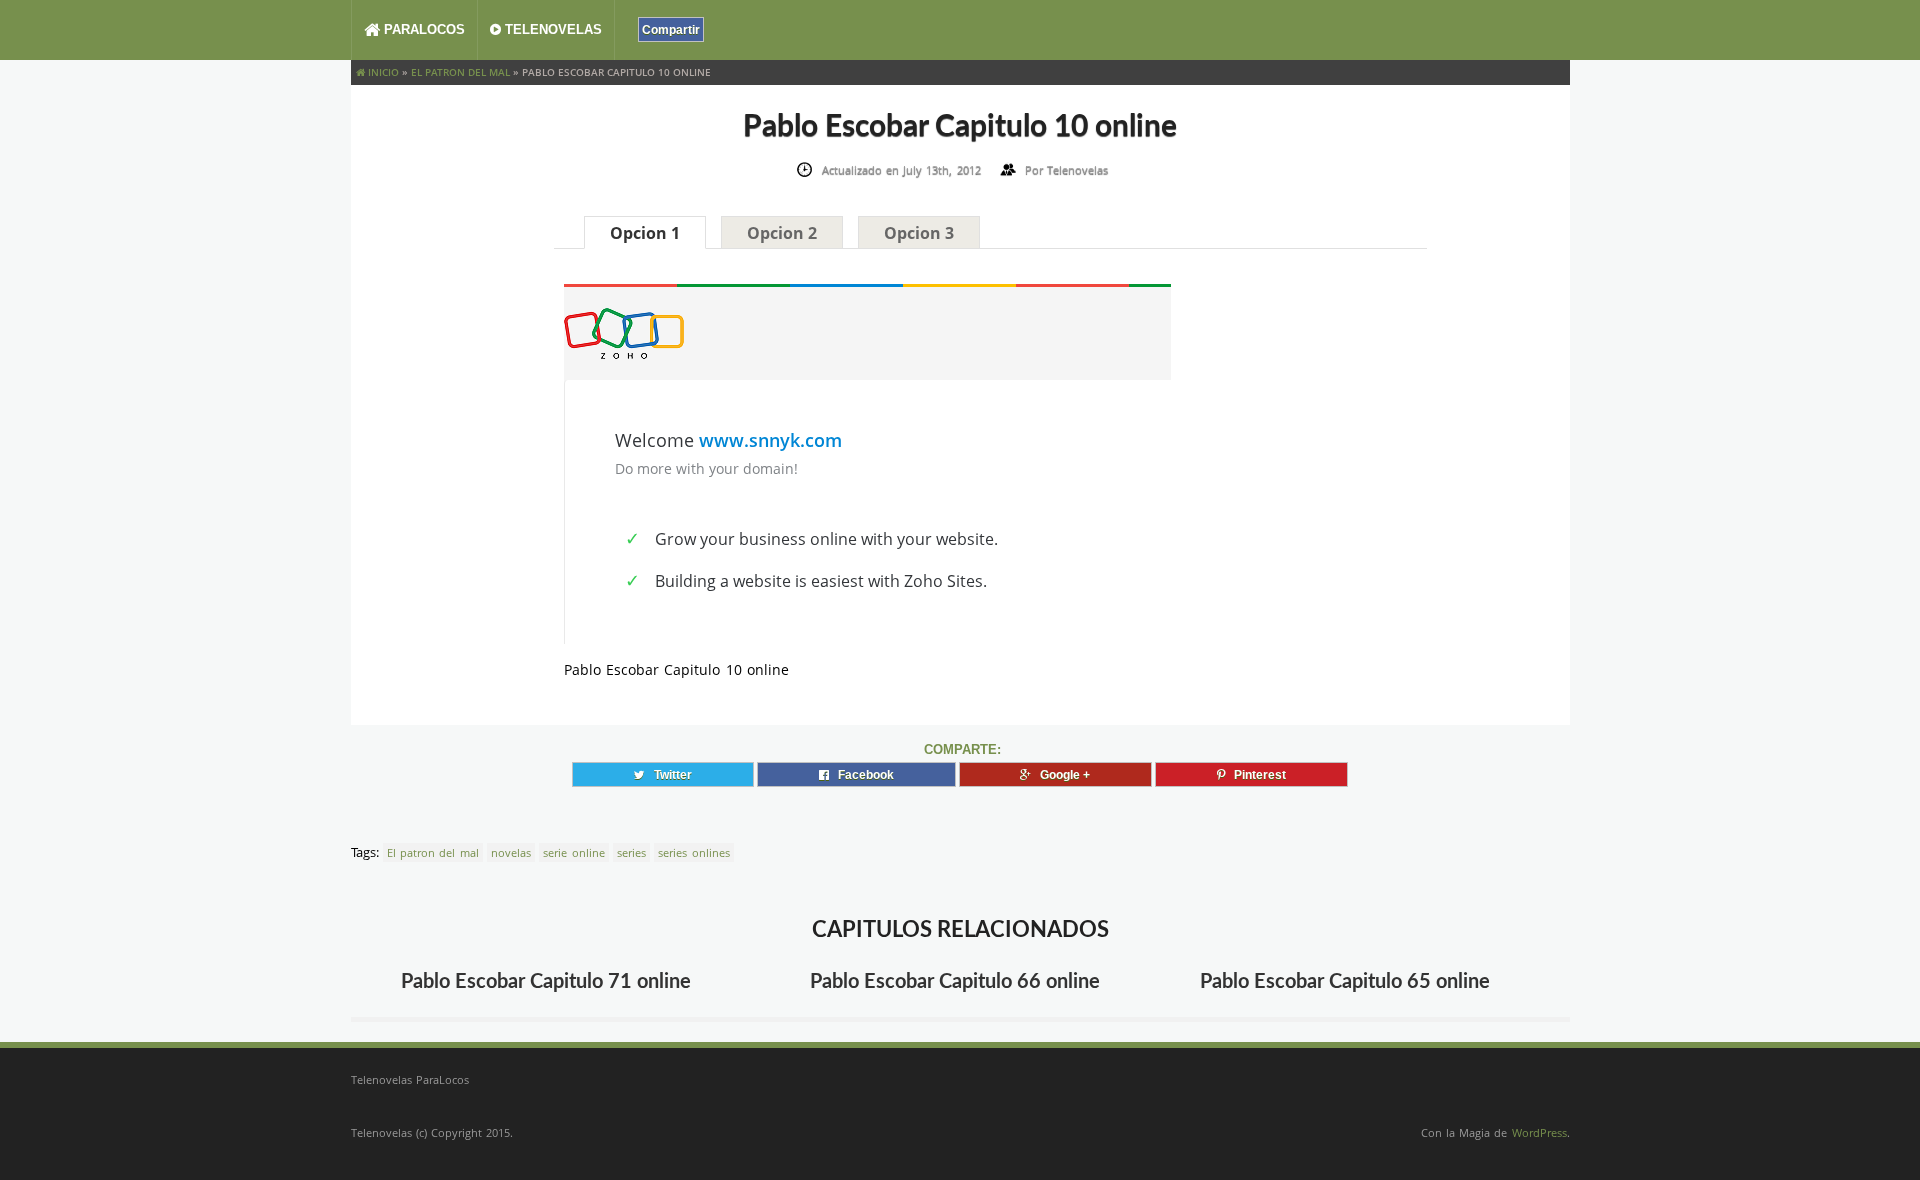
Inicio (382, 72)
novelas (511, 852)
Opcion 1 (645, 233)
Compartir (671, 29)
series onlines (693, 852)
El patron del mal (433, 852)
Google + (1060, 774)
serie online (573, 852)
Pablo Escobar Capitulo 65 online (1345, 982)
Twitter (668, 774)
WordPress (1539, 1132)
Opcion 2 (782, 233)
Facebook (861, 774)
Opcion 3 (919, 233)
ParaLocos (422, 29)
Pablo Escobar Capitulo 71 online (546, 982)
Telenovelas (551, 29)
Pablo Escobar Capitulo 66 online (955, 982)
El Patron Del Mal (460, 72)
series (631, 852)
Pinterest (1255, 774)
